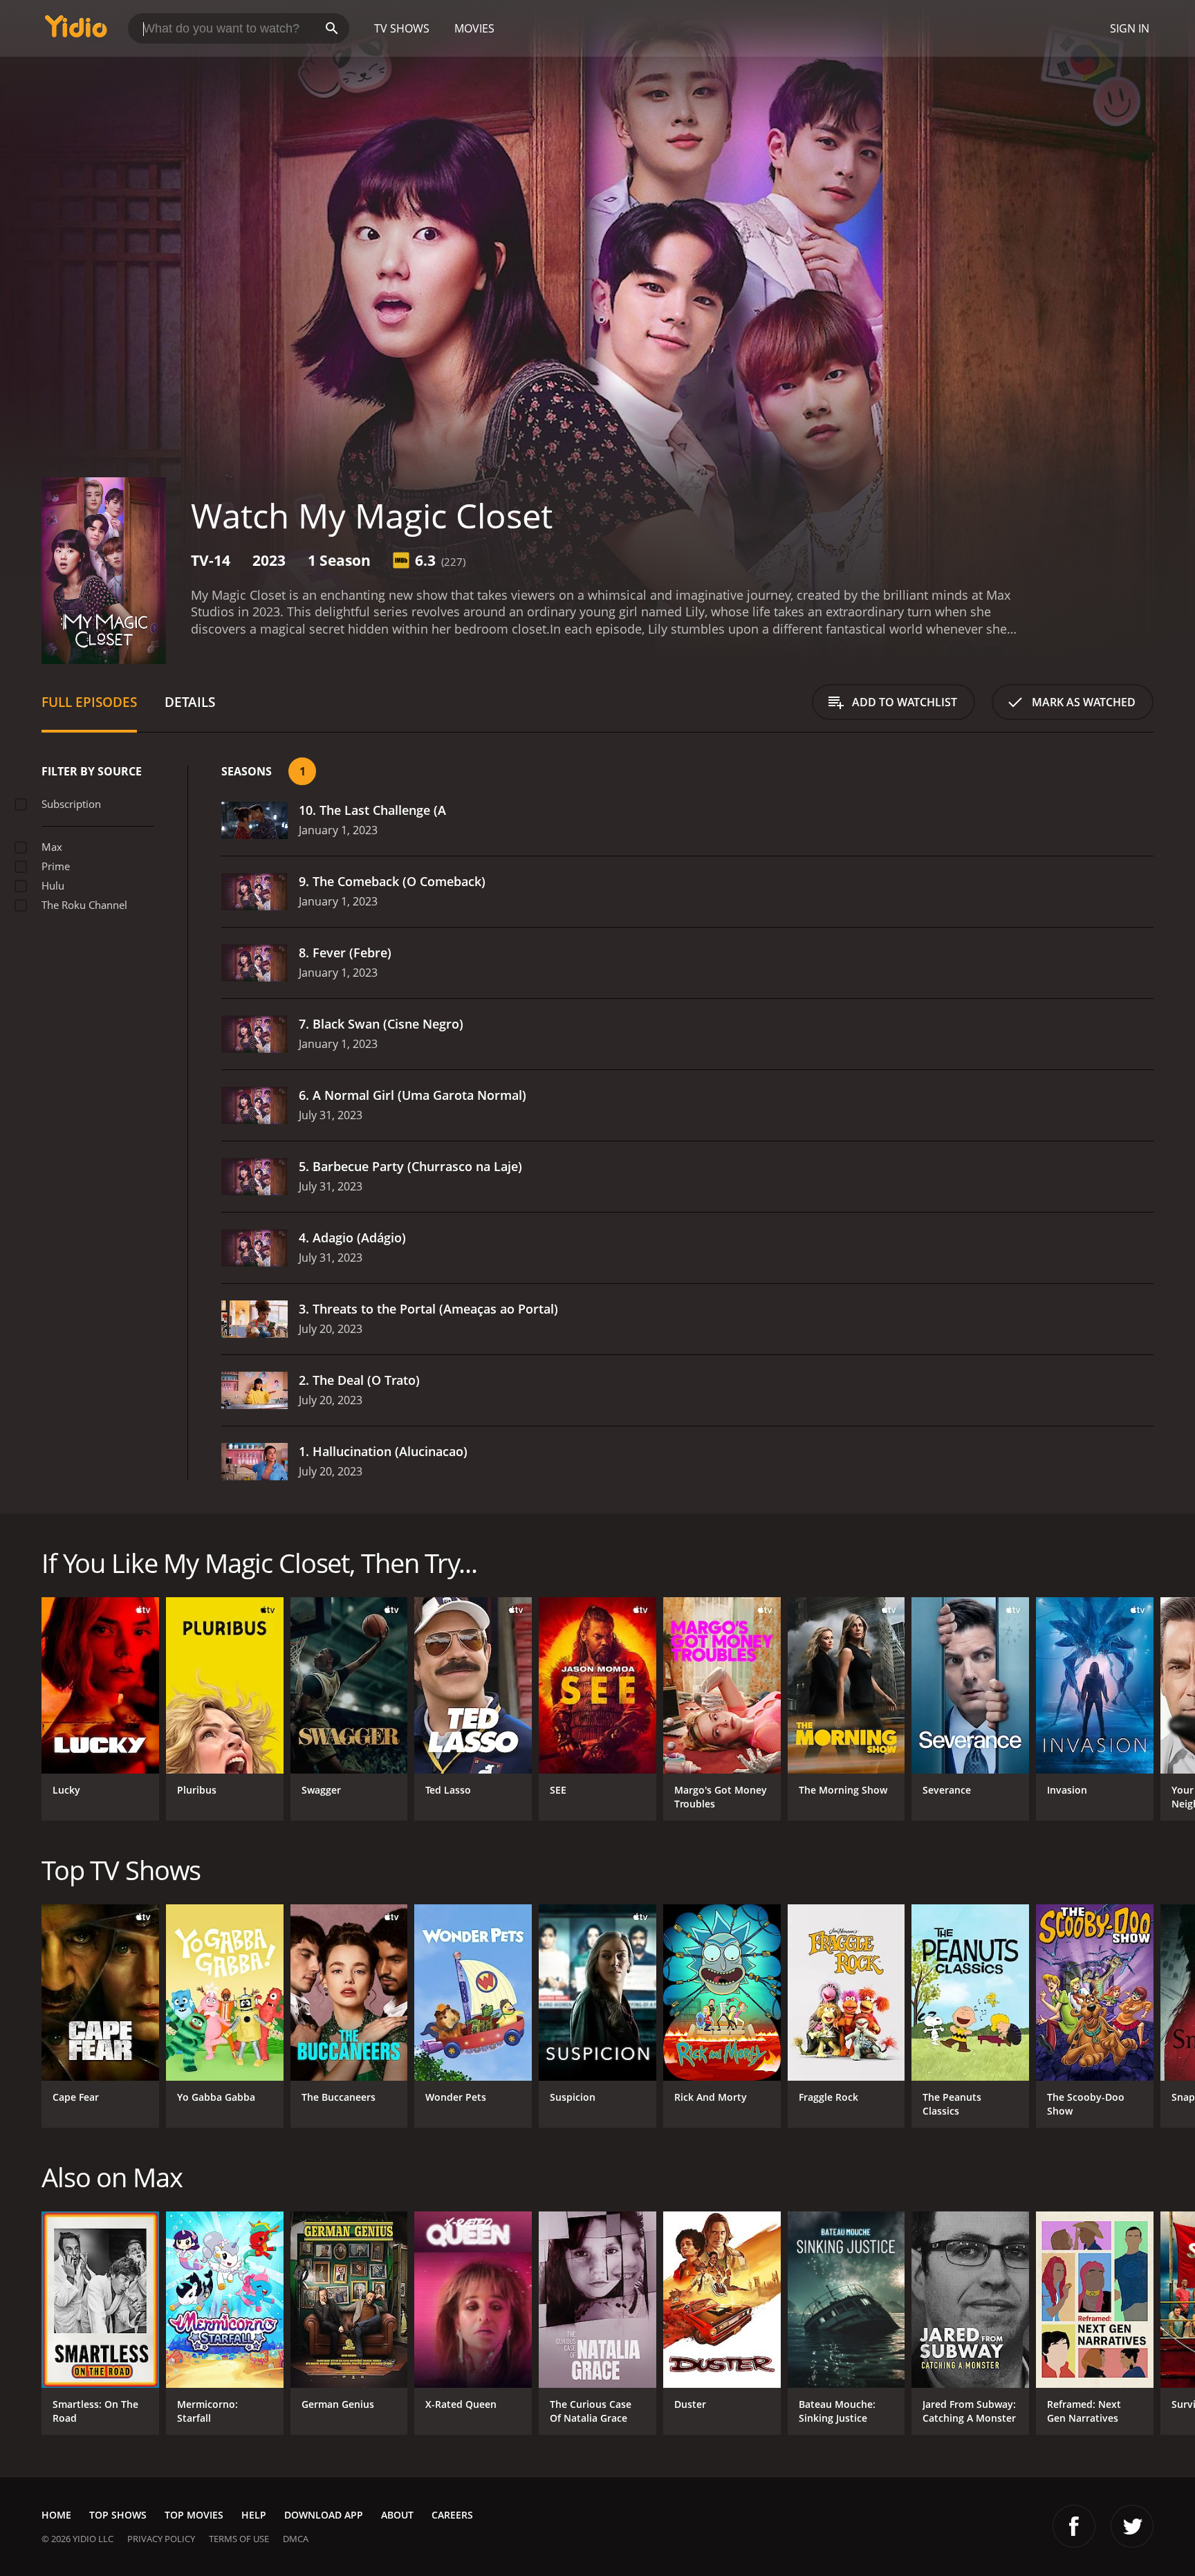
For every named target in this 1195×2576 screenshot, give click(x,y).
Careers (452, 2515)
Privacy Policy (161, 2539)
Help (254, 2515)
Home (56, 2515)
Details (190, 702)
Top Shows (118, 2515)
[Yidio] (76, 31)
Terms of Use (239, 2539)
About (397, 2515)
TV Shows (402, 28)
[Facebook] (1074, 2526)
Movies (474, 28)
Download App (324, 2515)
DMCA (296, 2539)
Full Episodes (89, 702)
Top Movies (194, 2515)
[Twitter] (1132, 2526)
